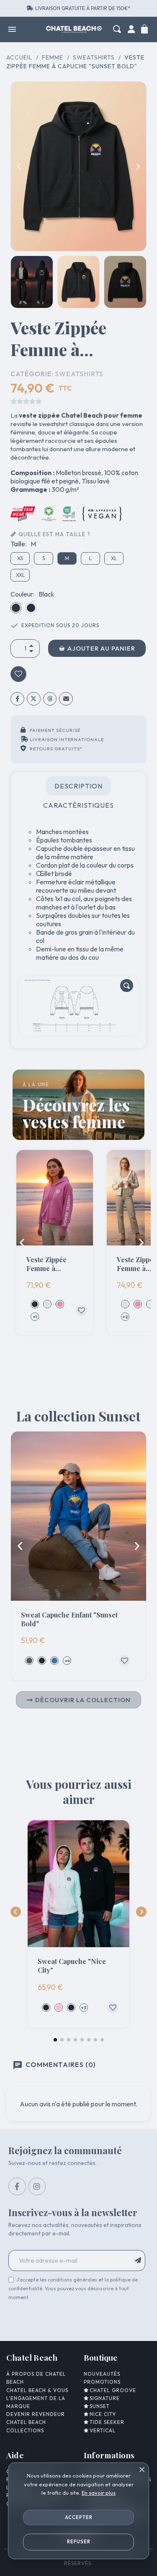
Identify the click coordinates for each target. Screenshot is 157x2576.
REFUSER (79, 2542)
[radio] (20, 558)
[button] (117, 29)
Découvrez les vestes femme (76, 1113)
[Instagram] (37, 2186)
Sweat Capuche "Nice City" (72, 1966)
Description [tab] (78, 786)
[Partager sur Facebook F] (17, 699)
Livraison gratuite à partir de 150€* (83, 8)
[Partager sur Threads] (50, 699)
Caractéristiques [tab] (78, 805)
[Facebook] (17, 2186)
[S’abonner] (139, 2261)
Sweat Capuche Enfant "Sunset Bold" (69, 1619)
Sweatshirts (79, 374)
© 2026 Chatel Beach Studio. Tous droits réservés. (79, 2560)
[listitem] (35, 1304)
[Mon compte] (131, 29)
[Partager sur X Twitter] (34, 699)
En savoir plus (99, 2493)
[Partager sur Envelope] (66, 699)
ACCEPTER (79, 2517)
